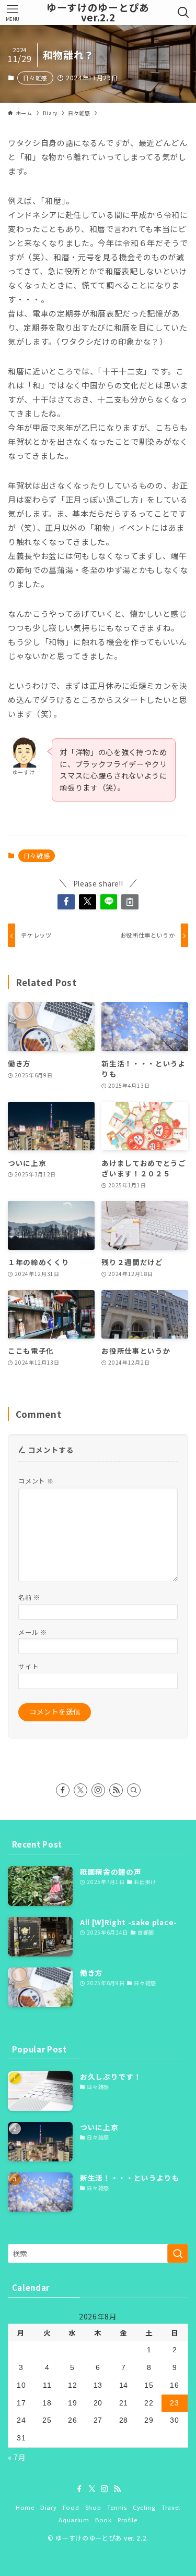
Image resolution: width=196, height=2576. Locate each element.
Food (71, 2507)
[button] (66, 902)
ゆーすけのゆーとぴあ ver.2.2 (98, 13)
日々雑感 (35, 78)
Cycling (144, 2507)
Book (103, 2520)
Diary (48, 2507)
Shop (93, 2507)
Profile (128, 2520)
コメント (36, 1481)
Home (25, 2507)
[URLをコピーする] (130, 902)
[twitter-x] (80, 1790)
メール (32, 1632)
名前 (29, 1597)
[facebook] (63, 1790)
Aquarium (74, 2520)
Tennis (117, 2507)
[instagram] (98, 1790)
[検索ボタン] (183, 13)
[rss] (116, 1790)
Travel (171, 2507)
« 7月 (17, 2457)
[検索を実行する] (178, 2253)
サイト (28, 1666)
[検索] (134, 1790)
